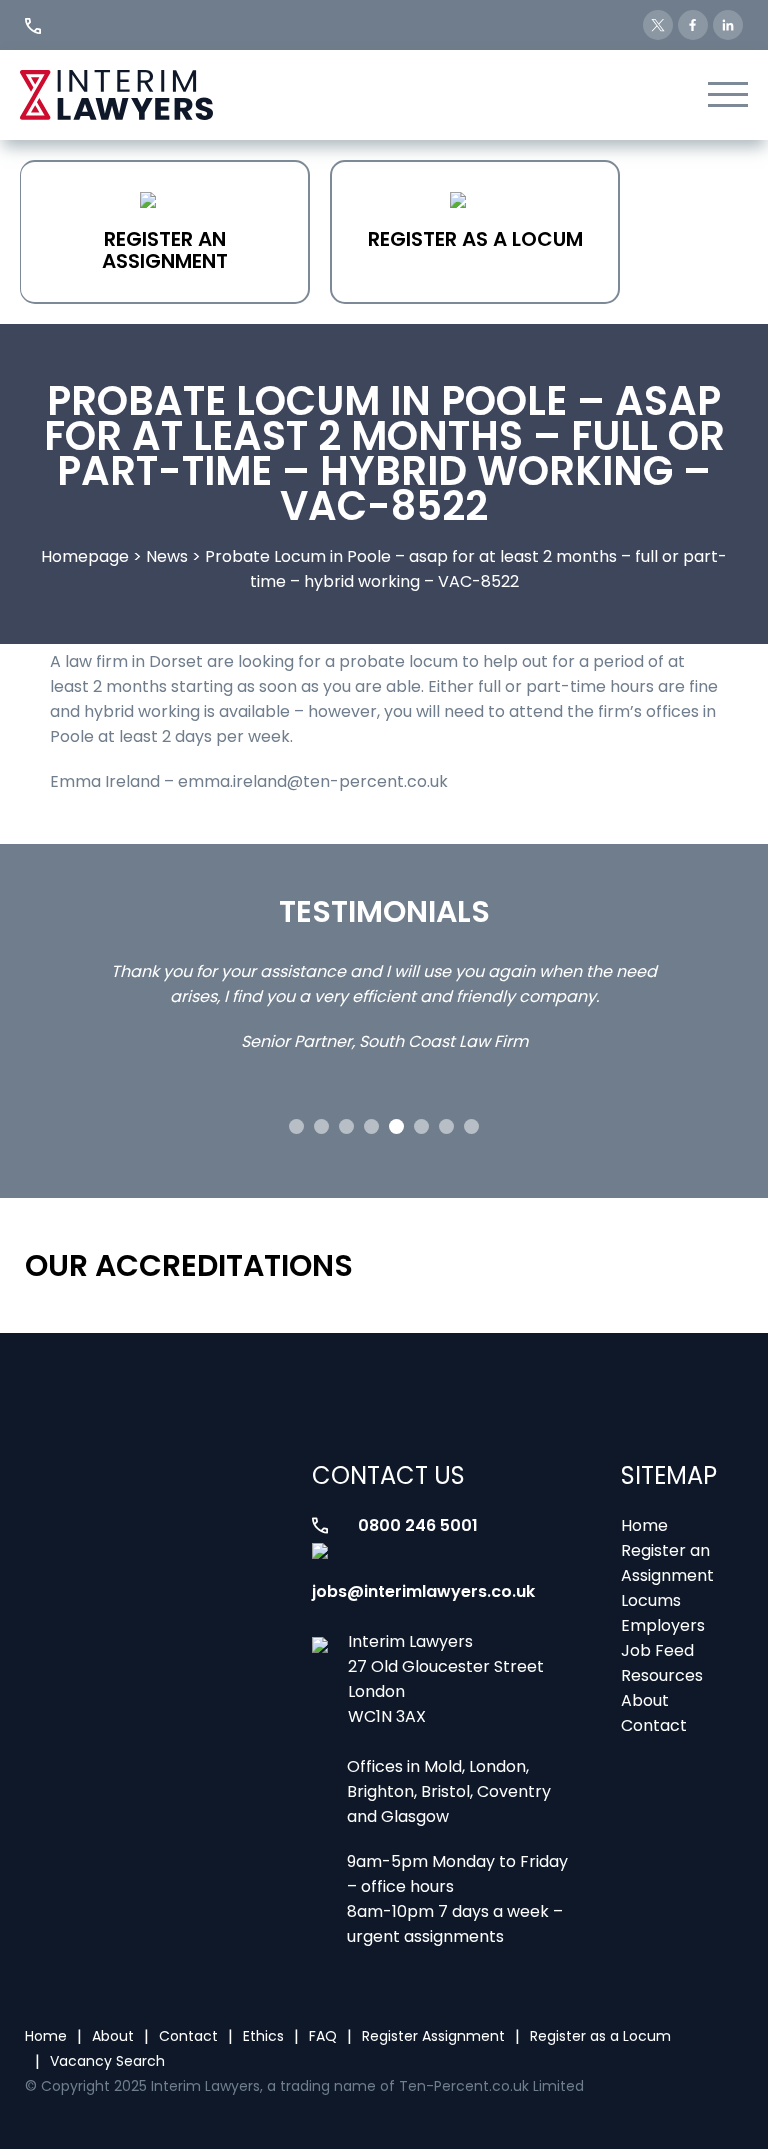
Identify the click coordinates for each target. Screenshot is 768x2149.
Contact (654, 1725)
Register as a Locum (475, 239)
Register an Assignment (165, 250)
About (645, 1700)
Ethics (263, 2036)
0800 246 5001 (418, 1525)
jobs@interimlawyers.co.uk (423, 1591)
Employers (663, 1625)
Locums (651, 1600)
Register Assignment (433, 2036)
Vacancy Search (107, 2061)
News (167, 556)
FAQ (323, 2036)
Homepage (85, 556)
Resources (662, 1675)
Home (644, 1525)
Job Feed (657, 1650)
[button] (296, 1126)
